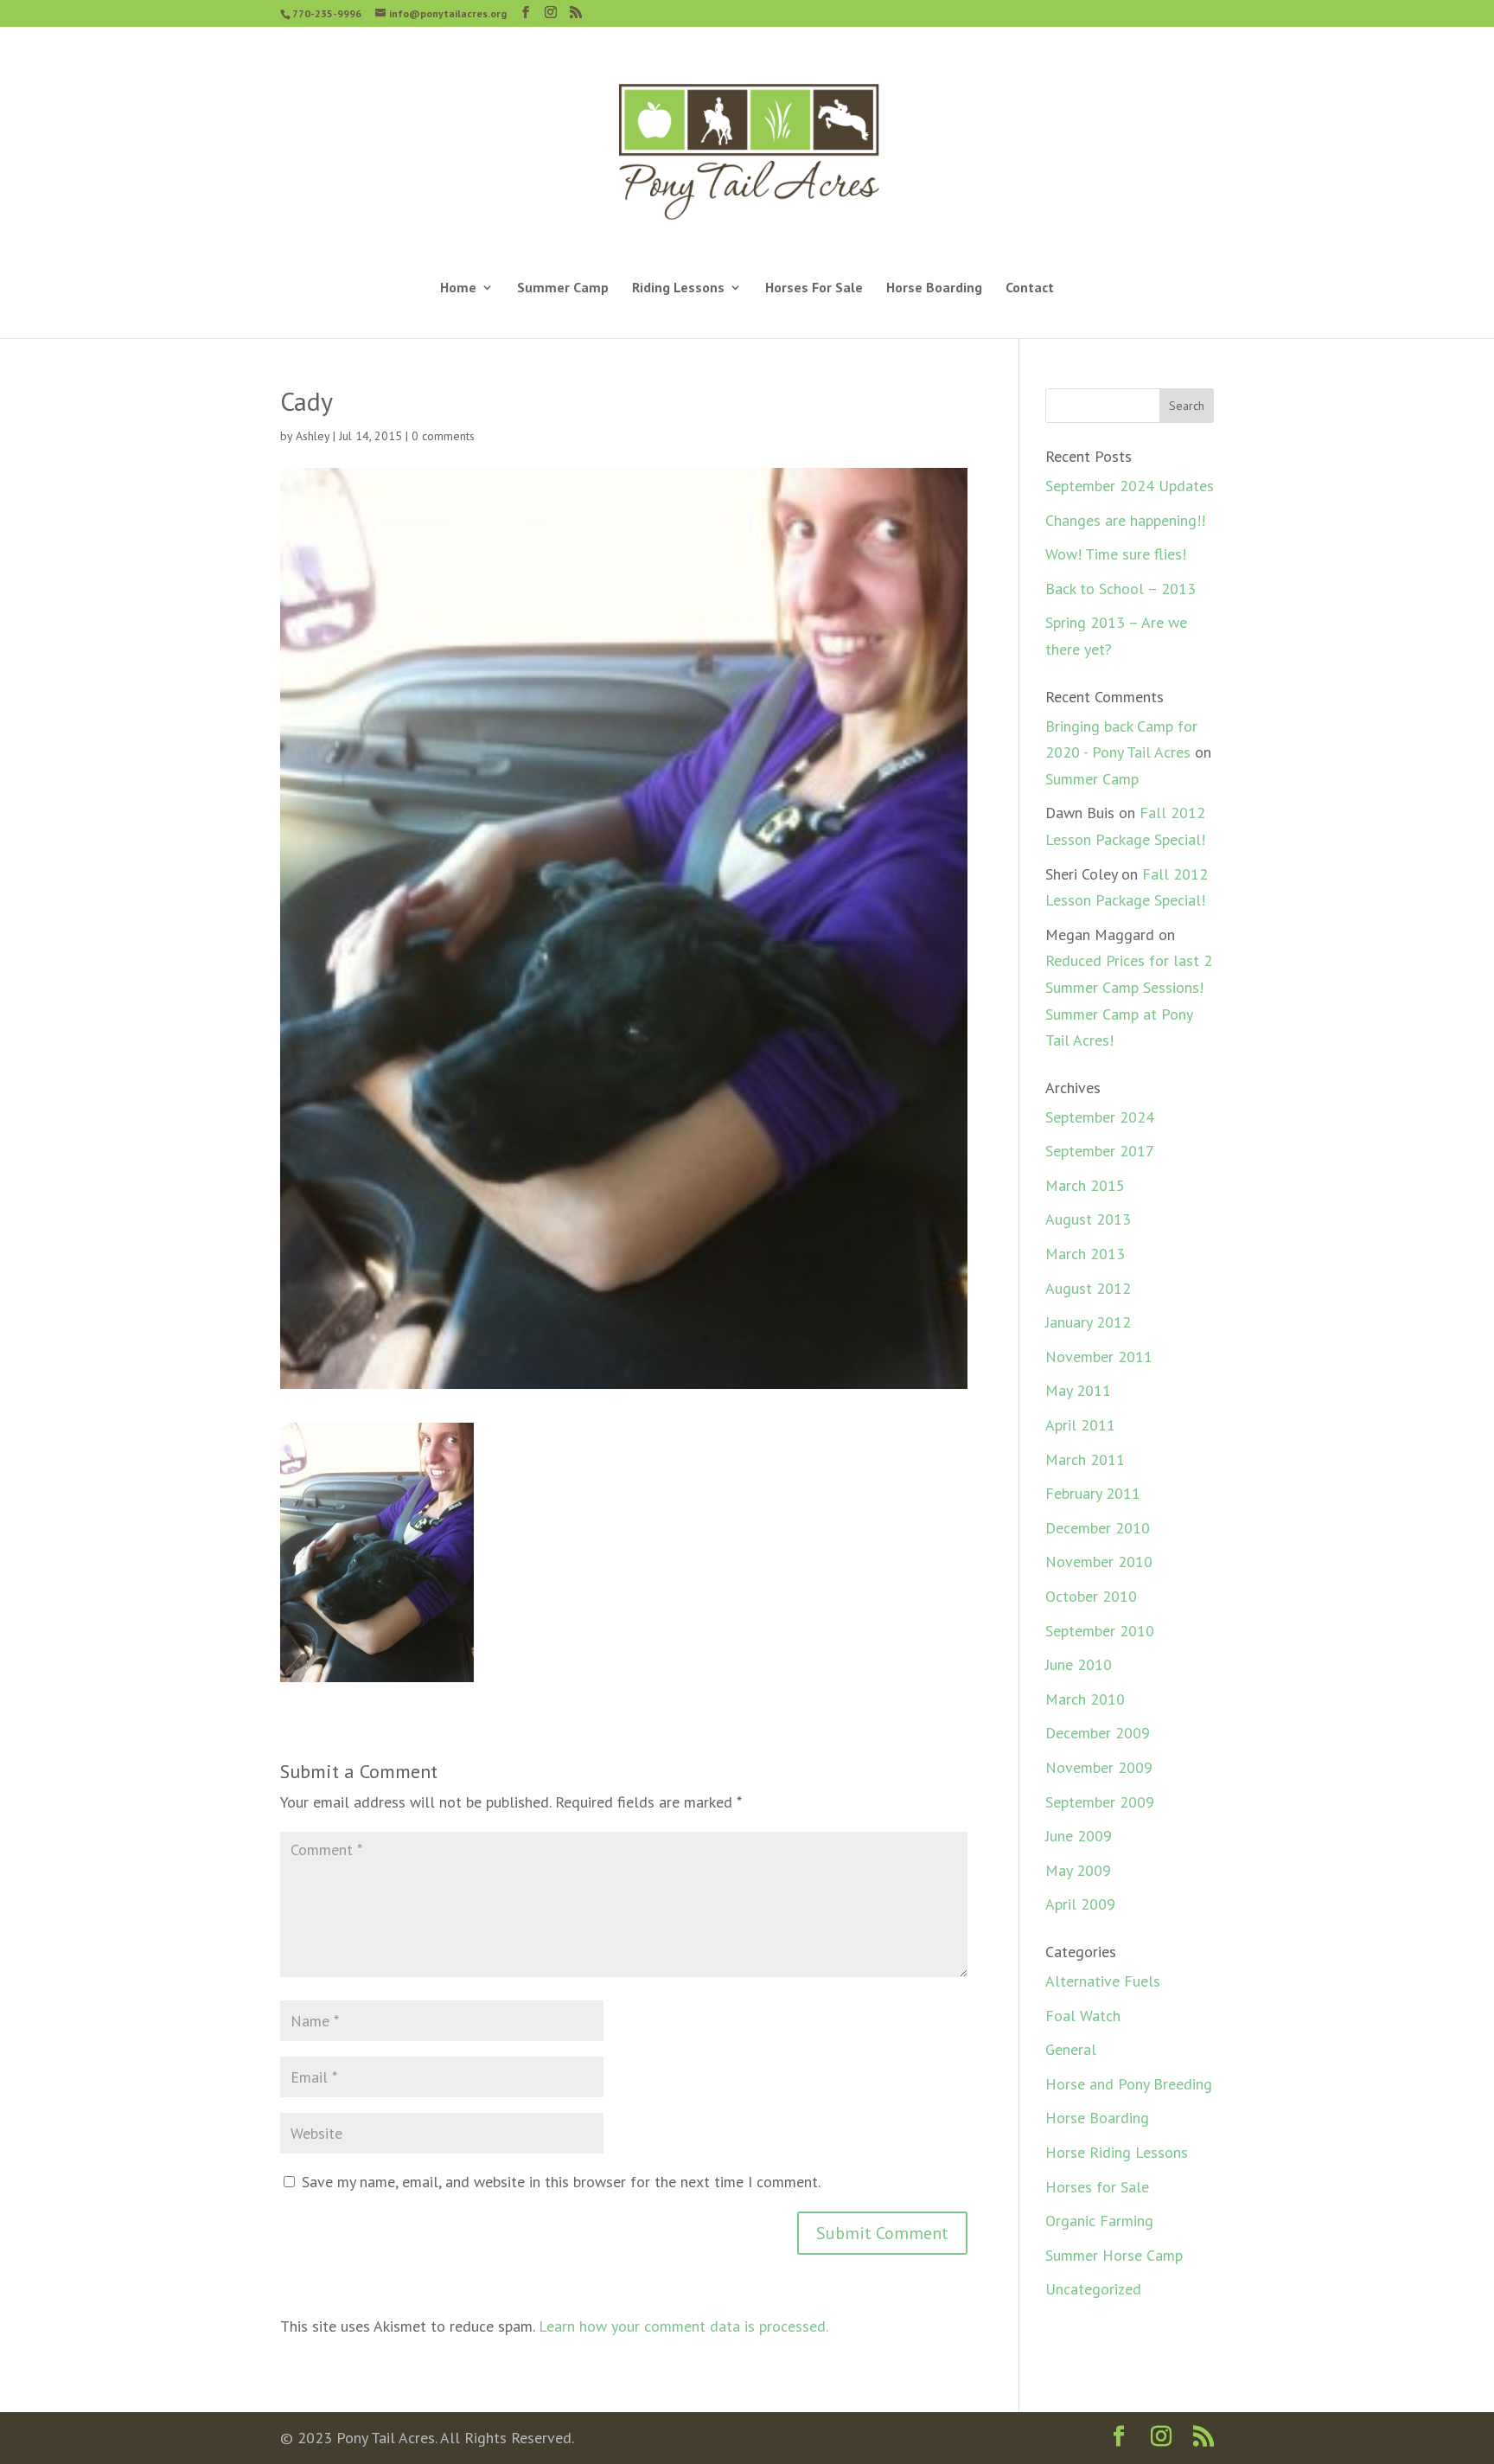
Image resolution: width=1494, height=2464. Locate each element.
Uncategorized (1093, 2289)
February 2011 (1093, 1493)
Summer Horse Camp (1114, 2255)
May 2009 (1078, 1870)
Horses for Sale (1097, 2187)
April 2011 (1080, 1425)
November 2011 (1099, 1357)
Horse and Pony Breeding (1129, 2084)
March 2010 (1085, 1699)
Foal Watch (1083, 2016)
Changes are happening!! (1125, 520)
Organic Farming (1099, 2221)
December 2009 (1098, 1733)
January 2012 (1088, 1322)
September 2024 (1100, 1117)
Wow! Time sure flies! (1116, 554)
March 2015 (1085, 1185)
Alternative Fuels (1103, 1981)
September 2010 (1100, 1631)
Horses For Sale (814, 288)
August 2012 (1088, 1288)
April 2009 (1080, 1904)
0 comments (443, 436)
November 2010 (1099, 1562)
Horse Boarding (934, 288)
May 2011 (1078, 1390)
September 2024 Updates (1130, 486)
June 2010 (1079, 1664)
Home (458, 288)
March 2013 (1085, 1254)
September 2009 (1100, 1802)
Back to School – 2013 (1120, 589)
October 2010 (1091, 1596)
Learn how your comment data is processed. (683, 2326)
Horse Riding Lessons (1117, 2152)
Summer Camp (563, 288)
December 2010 (1098, 1528)
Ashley (313, 436)
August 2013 (1088, 1219)
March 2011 (1085, 1459)
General (1071, 2049)
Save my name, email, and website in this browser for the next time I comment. (561, 2182)
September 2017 (1100, 1151)
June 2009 (1079, 1836)
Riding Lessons (678, 288)
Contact (1030, 288)
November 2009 (1099, 1767)
